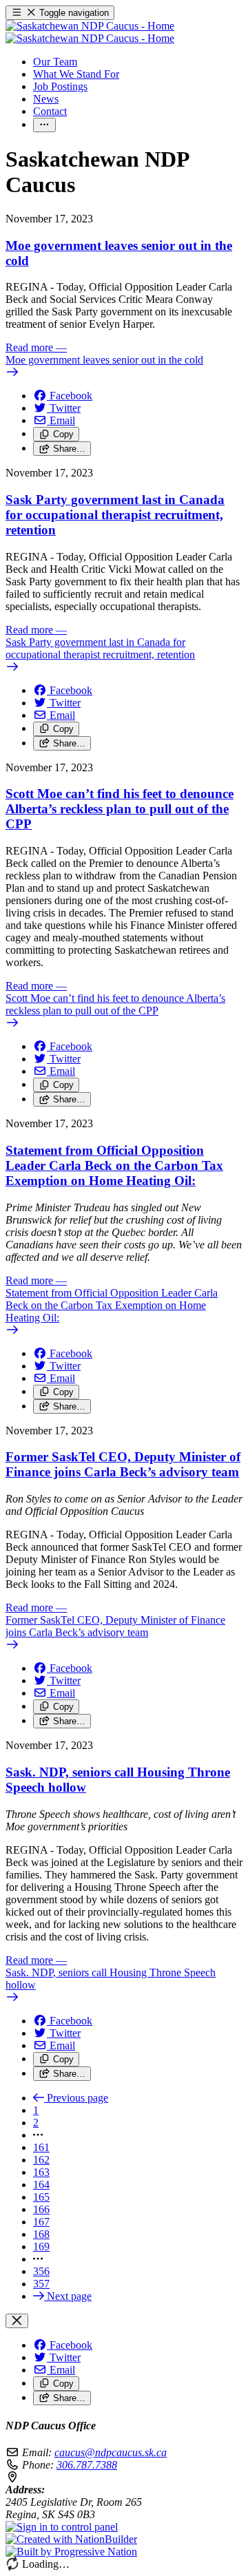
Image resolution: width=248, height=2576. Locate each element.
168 (41, 2234)
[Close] (17, 2321)
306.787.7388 (87, 2465)
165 (41, 2197)
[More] (44, 125)
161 (41, 2147)
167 (41, 2222)
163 (41, 2172)
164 (41, 2185)
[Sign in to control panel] (62, 2527)
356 (41, 2271)
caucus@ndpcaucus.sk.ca (111, 2452)
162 (41, 2160)
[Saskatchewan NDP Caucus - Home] (90, 32)
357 (41, 2284)
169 (41, 2247)
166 (41, 2209)
